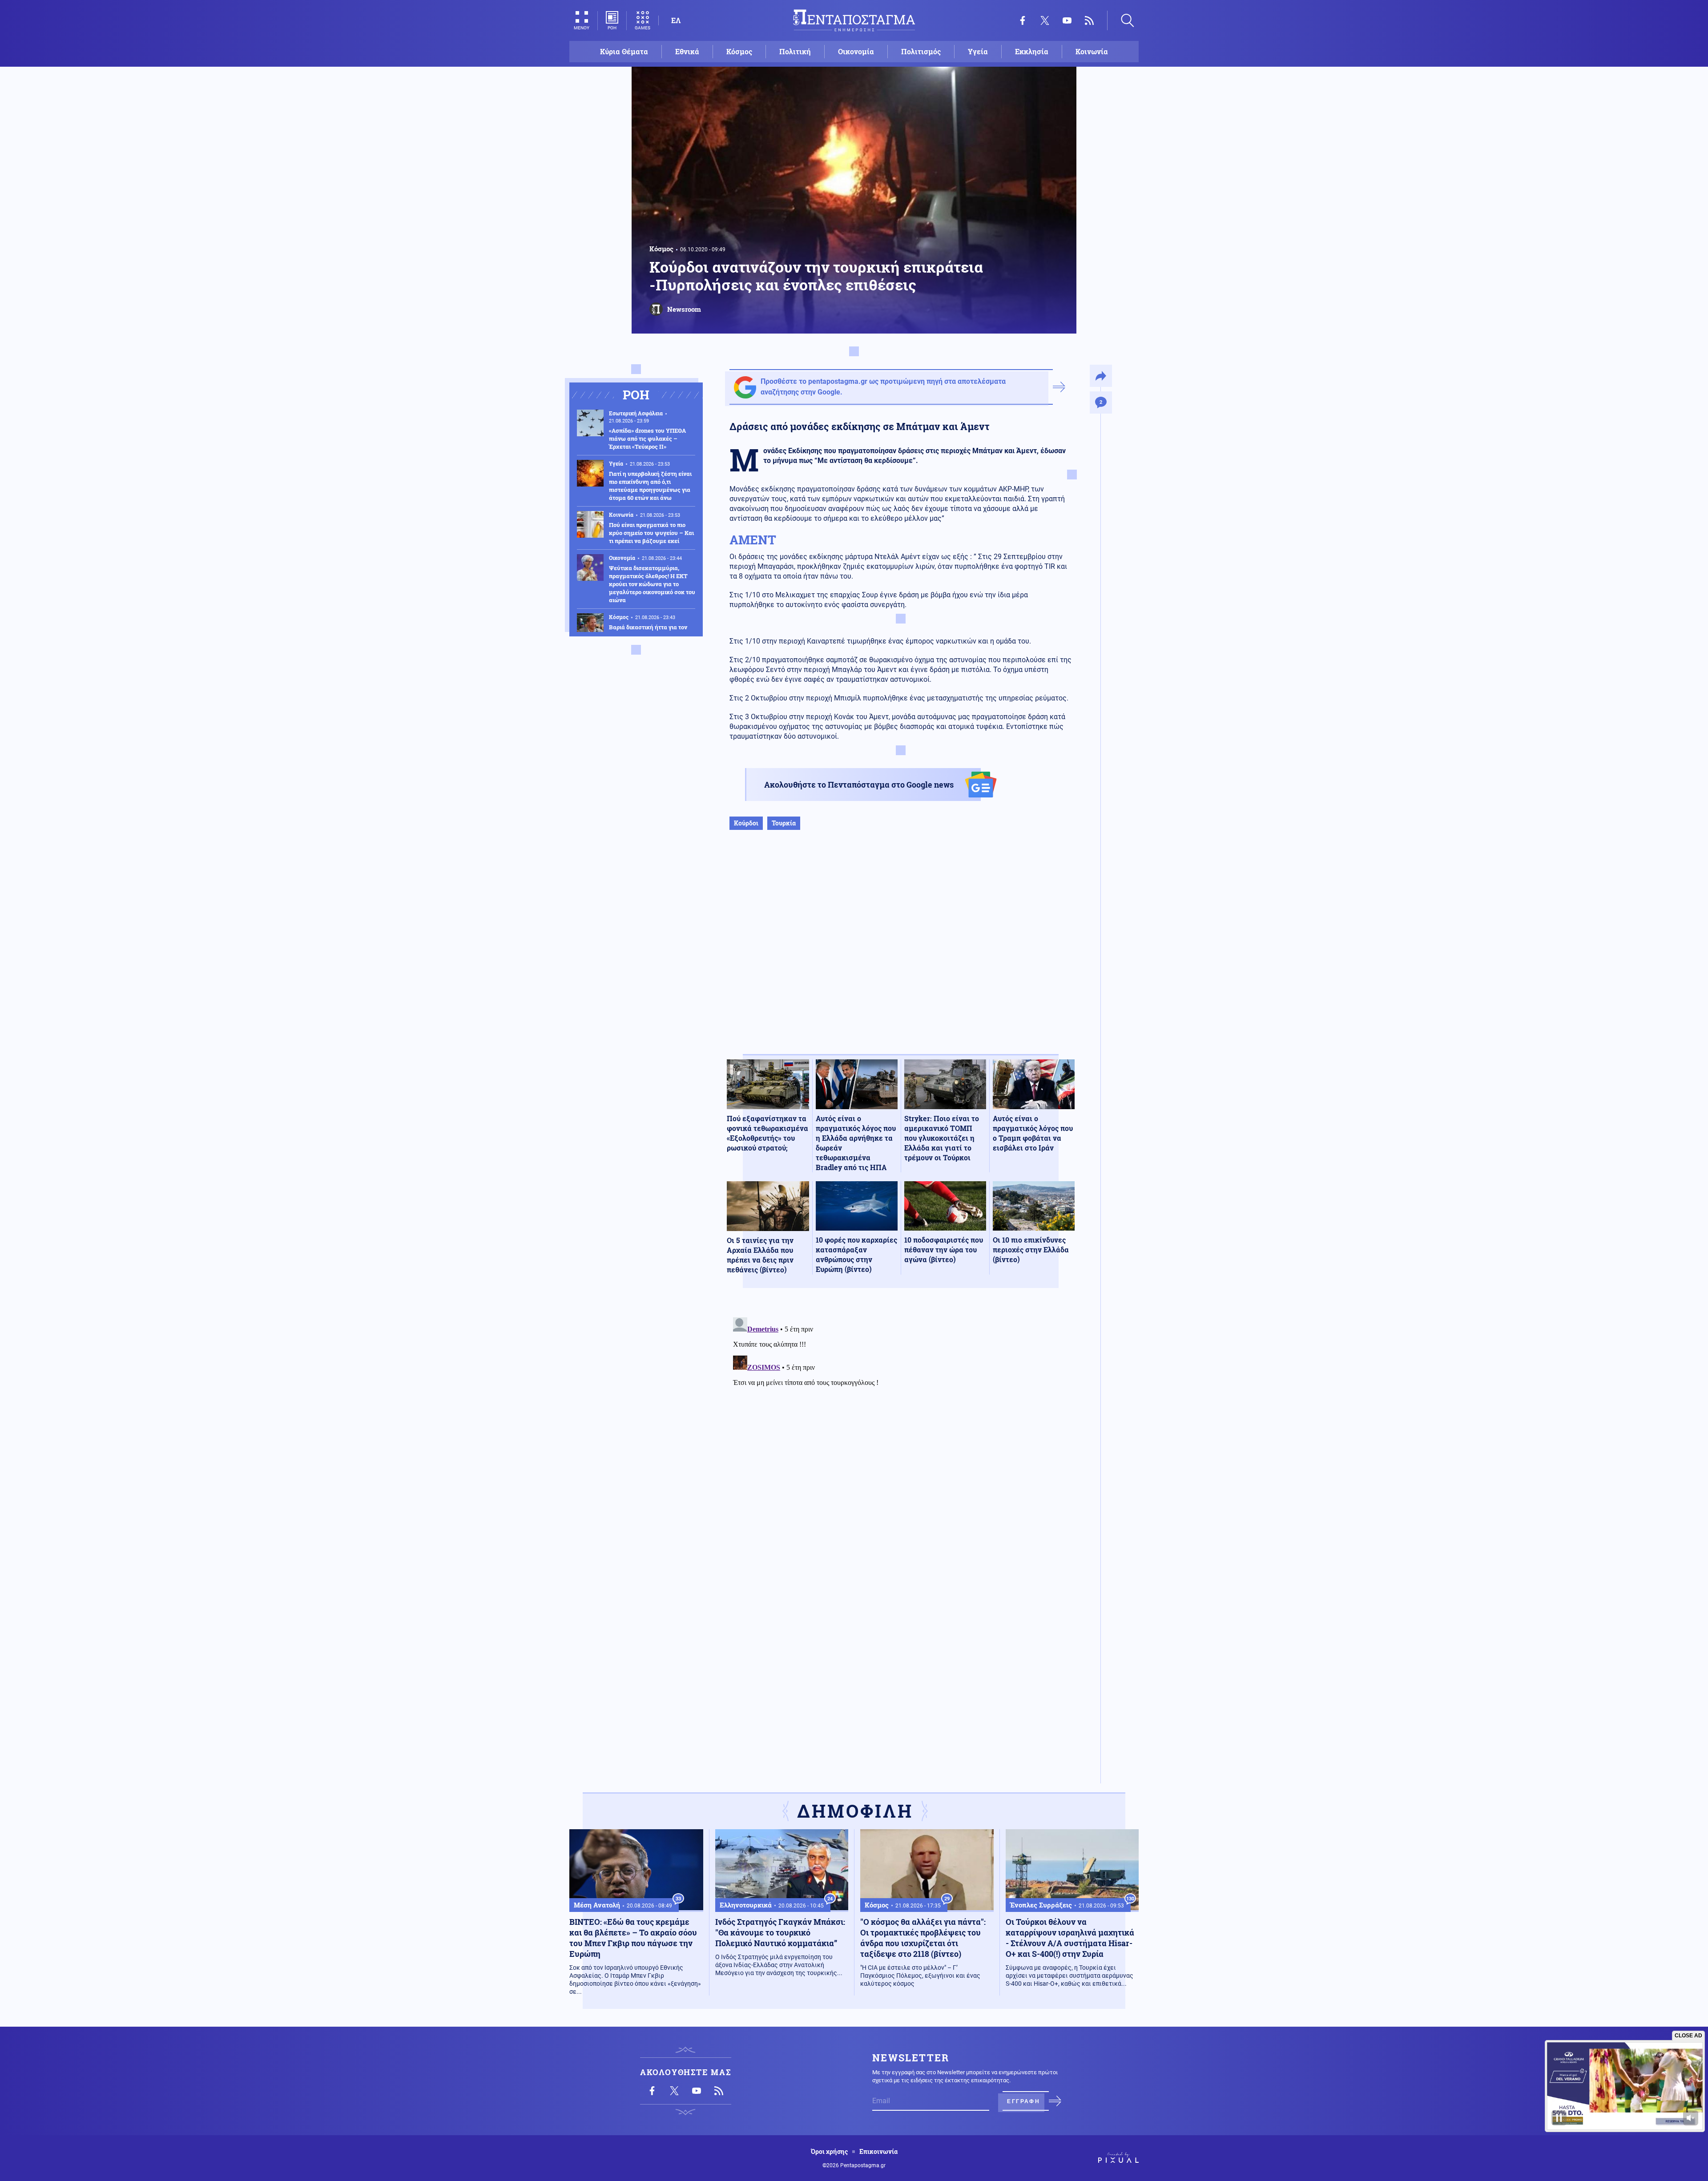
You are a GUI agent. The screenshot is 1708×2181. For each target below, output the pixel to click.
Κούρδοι (746, 823)
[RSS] (1089, 20)
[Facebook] (1023, 20)
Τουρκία (784, 823)
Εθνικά (687, 51)
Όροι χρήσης (829, 2152)
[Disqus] (901, 1425)
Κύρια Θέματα (624, 51)
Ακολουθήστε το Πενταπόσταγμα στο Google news (859, 785)
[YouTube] (1067, 20)
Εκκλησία (1032, 51)
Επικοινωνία (878, 2152)
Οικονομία (856, 51)
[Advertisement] (901, 951)
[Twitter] (1045, 20)
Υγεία (978, 51)
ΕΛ (676, 20)
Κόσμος (739, 51)
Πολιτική (795, 51)
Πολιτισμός (921, 51)
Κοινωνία (1092, 51)
